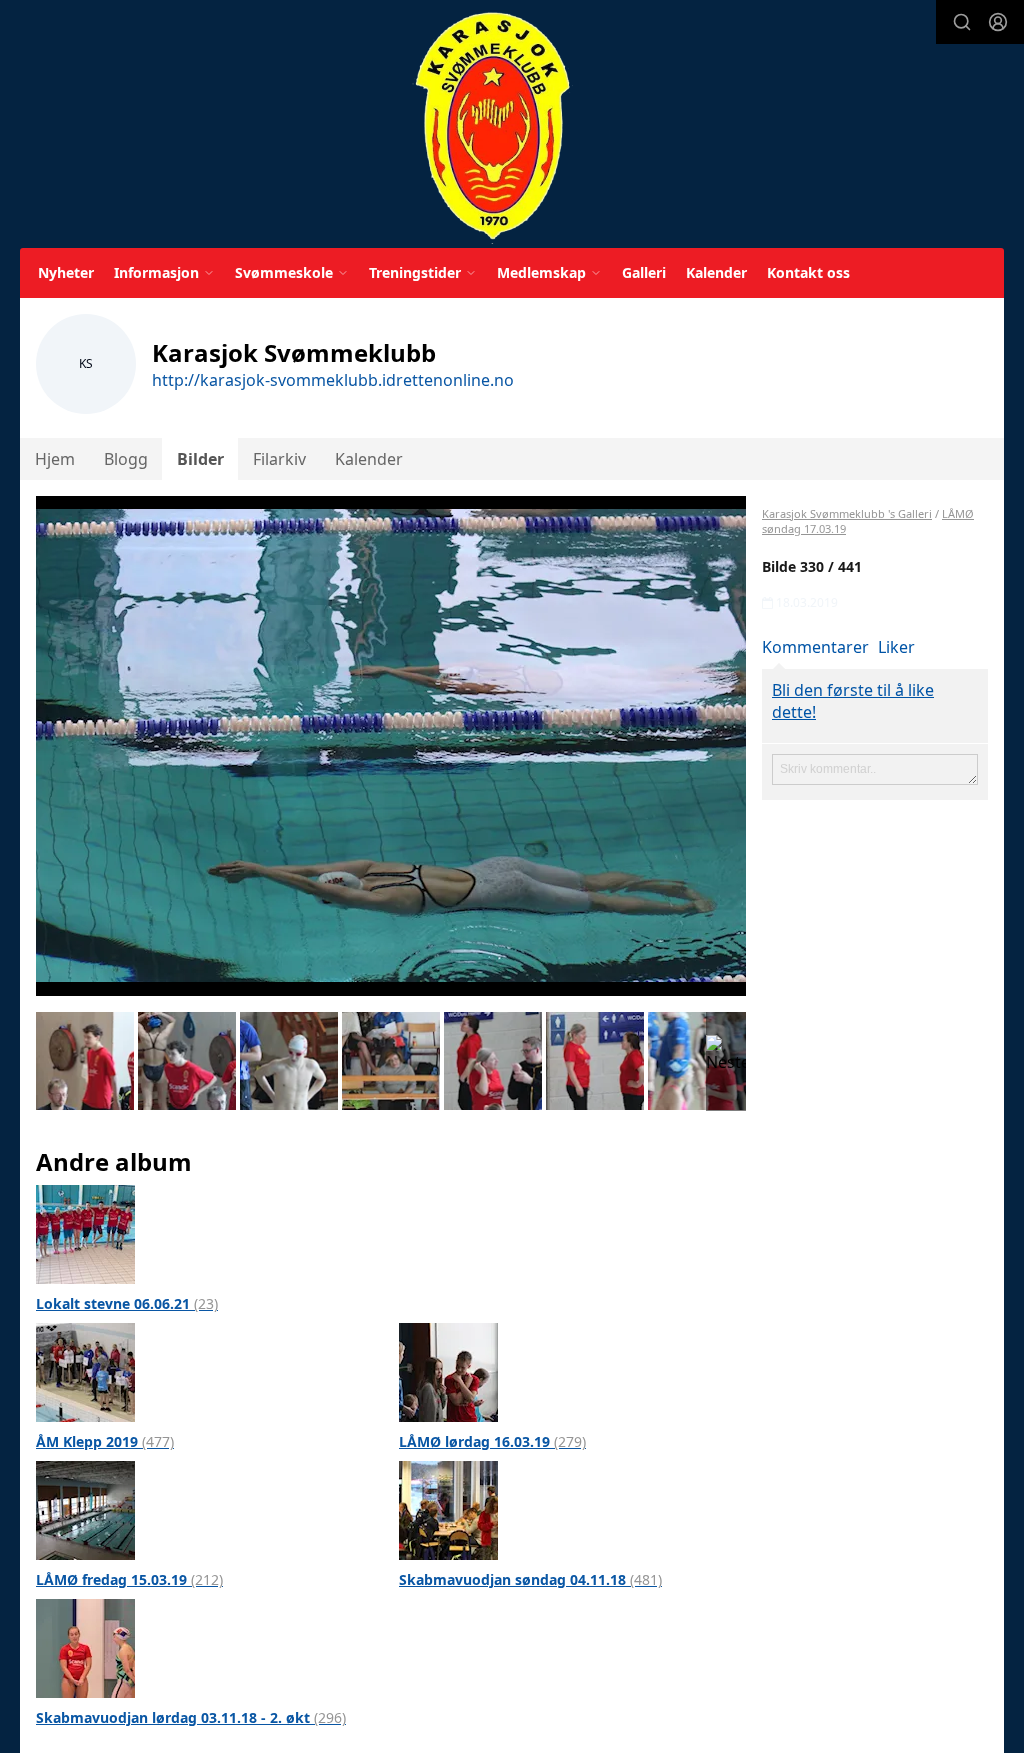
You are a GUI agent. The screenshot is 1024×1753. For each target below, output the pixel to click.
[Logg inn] (998, 22)
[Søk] (962, 22)
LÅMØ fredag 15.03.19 (129, 1579)
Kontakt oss (808, 272)
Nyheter (66, 272)
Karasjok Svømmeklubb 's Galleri (847, 513)
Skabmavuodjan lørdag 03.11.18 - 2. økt (191, 1717)
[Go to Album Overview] (85, 1233)
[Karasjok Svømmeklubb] (492, 127)
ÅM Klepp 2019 (105, 1441)
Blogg (126, 459)
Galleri (644, 272)
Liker (896, 647)
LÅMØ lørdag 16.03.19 (492, 1441)
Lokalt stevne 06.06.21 (127, 1303)
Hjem (55, 459)
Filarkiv (279, 459)
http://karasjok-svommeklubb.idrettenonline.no (333, 380)
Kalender (716, 272)
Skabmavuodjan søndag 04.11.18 (530, 1579)
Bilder (200, 459)
